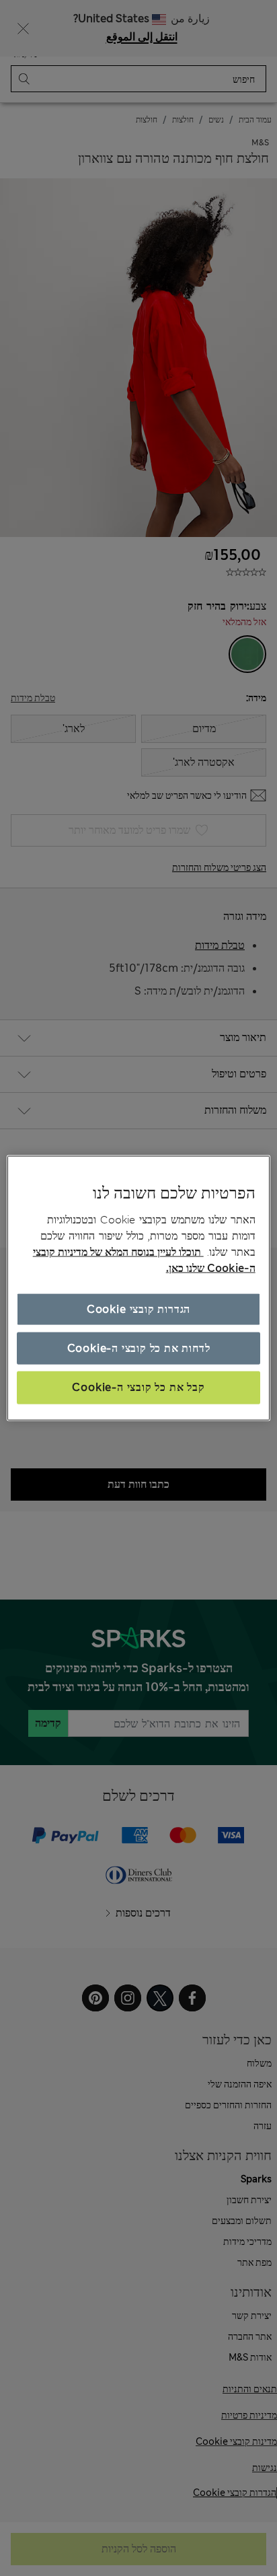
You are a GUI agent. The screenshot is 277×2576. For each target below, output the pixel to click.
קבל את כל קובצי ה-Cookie (138, 1387)
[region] (138, 1288)
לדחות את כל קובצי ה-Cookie (139, 1348)
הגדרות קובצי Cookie (138, 1309)
